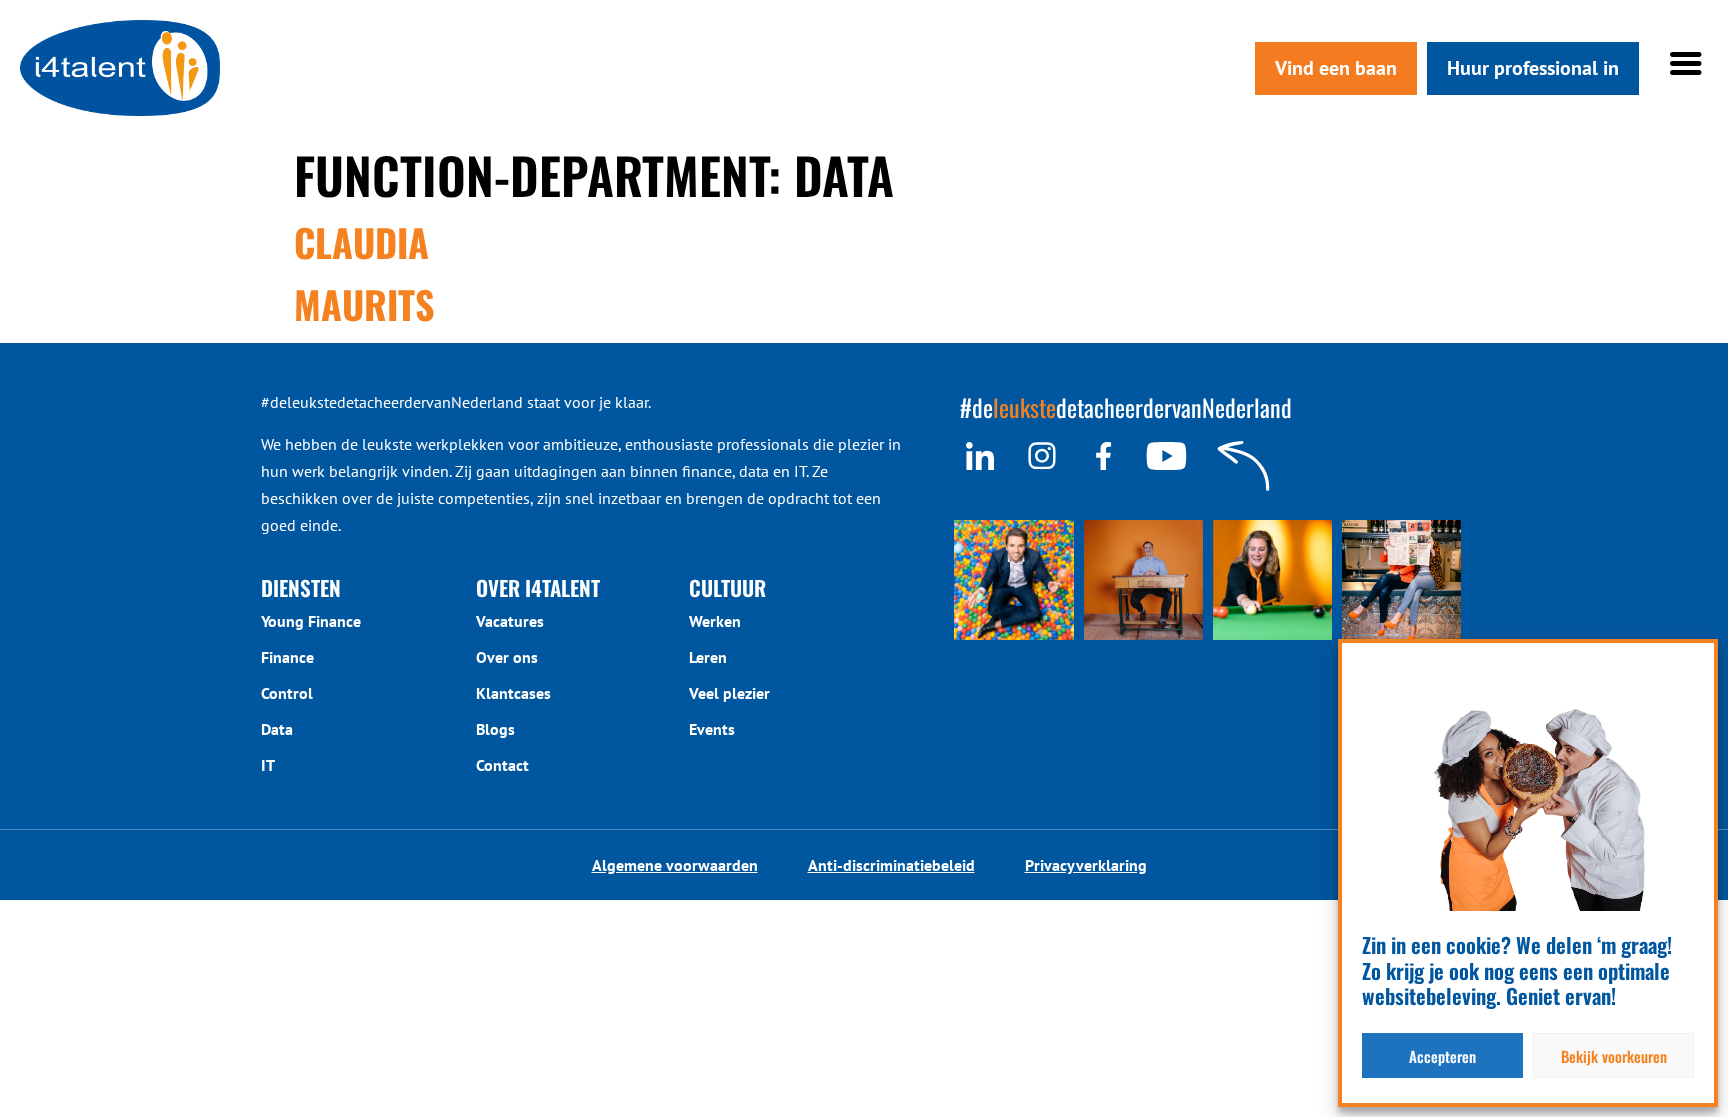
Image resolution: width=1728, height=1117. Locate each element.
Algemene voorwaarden (675, 865)
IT (268, 765)
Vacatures (510, 621)
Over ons (507, 657)
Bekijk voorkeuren (1614, 1056)
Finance (287, 657)
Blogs (495, 729)
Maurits (364, 304)
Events (712, 729)
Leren (708, 657)
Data (277, 729)
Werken (715, 621)
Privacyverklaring (1086, 865)
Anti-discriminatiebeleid (891, 865)
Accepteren (1442, 1056)
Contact (502, 765)
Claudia (361, 242)
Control (287, 693)
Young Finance (311, 621)
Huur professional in (1533, 68)
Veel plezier (729, 693)
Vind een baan (1336, 68)
